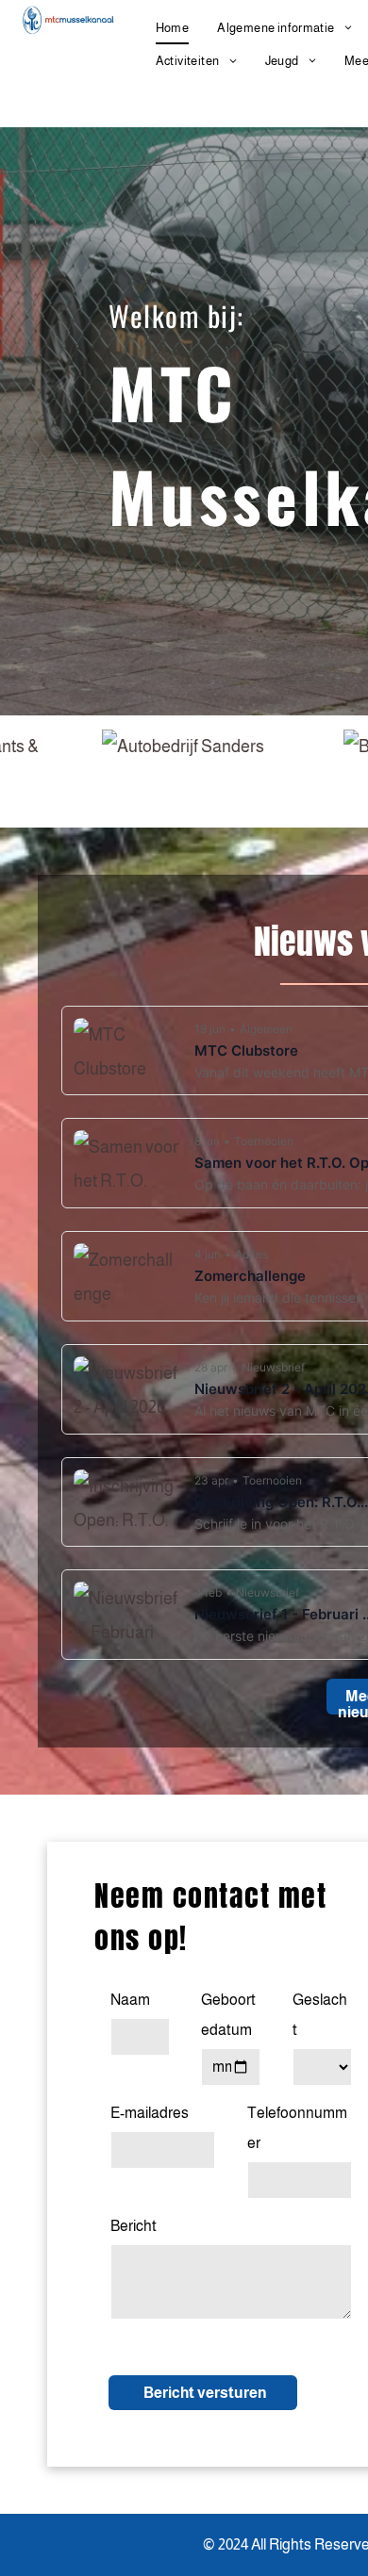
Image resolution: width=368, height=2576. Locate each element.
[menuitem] (173, 28)
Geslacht (320, 2015)
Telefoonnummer (297, 2128)
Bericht (134, 2226)
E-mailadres (150, 2113)
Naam (130, 2000)
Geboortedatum (228, 2015)
